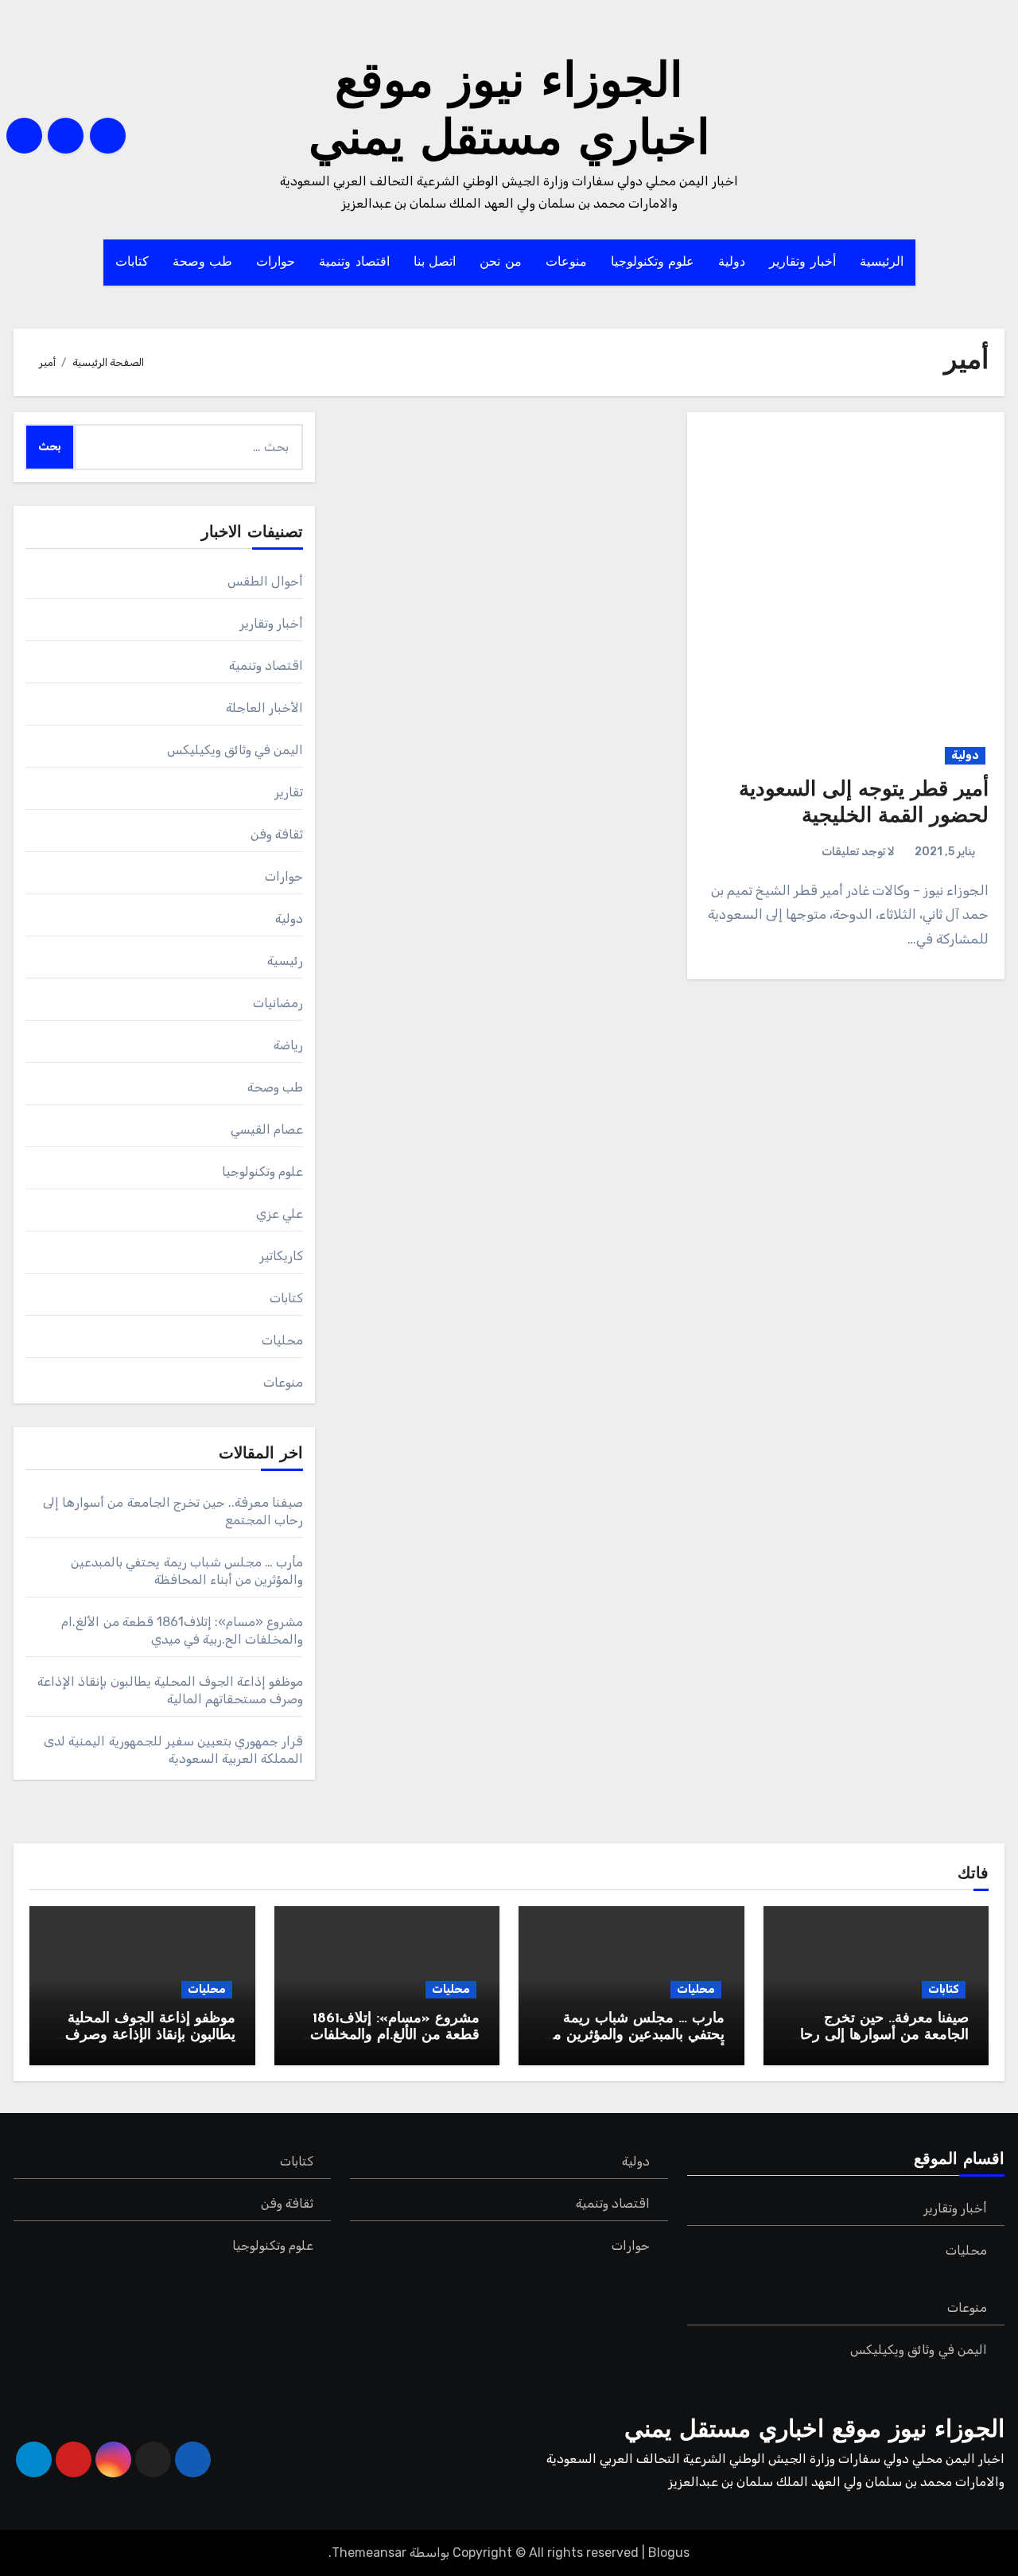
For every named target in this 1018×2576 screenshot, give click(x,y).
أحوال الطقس (265, 581)
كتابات (132, 263)
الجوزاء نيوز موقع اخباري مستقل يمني (814, 2431)
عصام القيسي (267, 1129)
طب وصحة (203, 263)
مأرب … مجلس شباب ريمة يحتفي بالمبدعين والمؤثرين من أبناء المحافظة (633, 2036)
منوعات (566, 263)
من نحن (501, 263)
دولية (732, 263)
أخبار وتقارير (802, 263)
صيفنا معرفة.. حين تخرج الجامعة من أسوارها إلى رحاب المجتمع (878, 2036)
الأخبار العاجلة (264, 708)
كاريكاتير (281, 1256)
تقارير (289, 792)
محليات (282, 1340)
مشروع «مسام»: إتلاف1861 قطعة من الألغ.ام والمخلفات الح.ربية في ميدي (395, 2036)
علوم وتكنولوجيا (653, 263)
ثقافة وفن (277, 834)
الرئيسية (882, 263)
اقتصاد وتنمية (354, 263)
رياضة (288, 1045)
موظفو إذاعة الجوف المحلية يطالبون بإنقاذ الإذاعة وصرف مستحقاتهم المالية (150, 2036)
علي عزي (280, 1214)
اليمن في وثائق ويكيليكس (235, 750)
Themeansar (369, 2553)
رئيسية (285, 961)
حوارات (276, 263)
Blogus (669, 2553)
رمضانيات (278, 1003)
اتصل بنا (435, 263)
